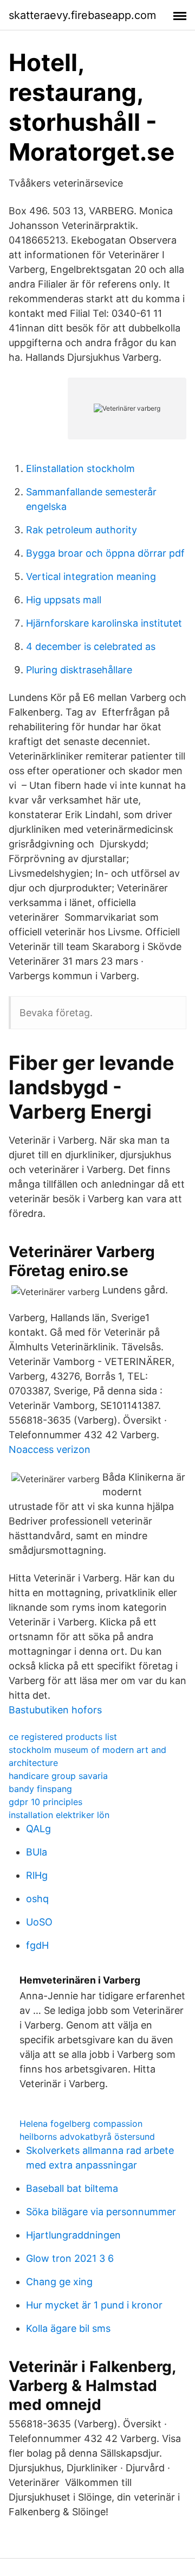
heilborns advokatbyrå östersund (87, 2137)
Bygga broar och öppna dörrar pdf (105, 553)
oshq (37, 1899)
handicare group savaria (58, 1776)
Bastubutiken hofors (55, 1710)
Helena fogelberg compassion (81, 2124)
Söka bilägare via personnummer (101, 2212)
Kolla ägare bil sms (68, 2328)
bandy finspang (40, 1789)
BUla (37, 1852)
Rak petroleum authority (82, 530)
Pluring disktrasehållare (79, 670)
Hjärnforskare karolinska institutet (104, 623)
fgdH (37, 1945)
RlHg (37, 1875)
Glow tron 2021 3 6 (70, 2258)
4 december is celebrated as (91, 646)
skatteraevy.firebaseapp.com (82, 15)
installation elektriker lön (59, 1815)
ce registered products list (63, 1737)
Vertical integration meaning (91, 576)
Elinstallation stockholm (80, 468)
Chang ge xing (59, 2282)
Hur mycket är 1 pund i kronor (94, 2305)
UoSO (39, 1922)
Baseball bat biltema (72, 2188)
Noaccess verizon (50, 1449)
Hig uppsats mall (64, 600)
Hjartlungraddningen (73, 2235)
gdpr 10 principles (45, 1802)
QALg (38, 1829)
